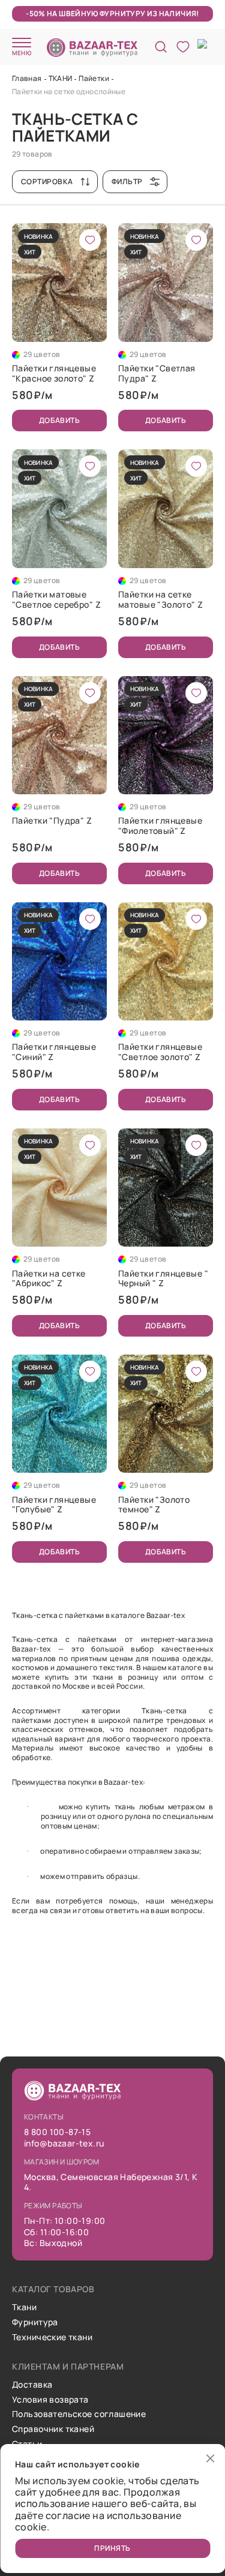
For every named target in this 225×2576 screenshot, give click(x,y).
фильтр (127, 181)
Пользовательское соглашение (79, 2414)
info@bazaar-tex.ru (64, 2144)
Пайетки (94, 78)
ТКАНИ (61, 78)
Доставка (32, 2385)
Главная (27, 78)
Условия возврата (50, 2400)
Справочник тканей (53, 2429)
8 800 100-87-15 (57, 2132)
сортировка (47, 181)
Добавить (60, 420)
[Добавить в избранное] (90, 240)
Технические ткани (52, 2338)
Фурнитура (35, 2323)
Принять (112, 2548)
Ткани (24, 2308)
